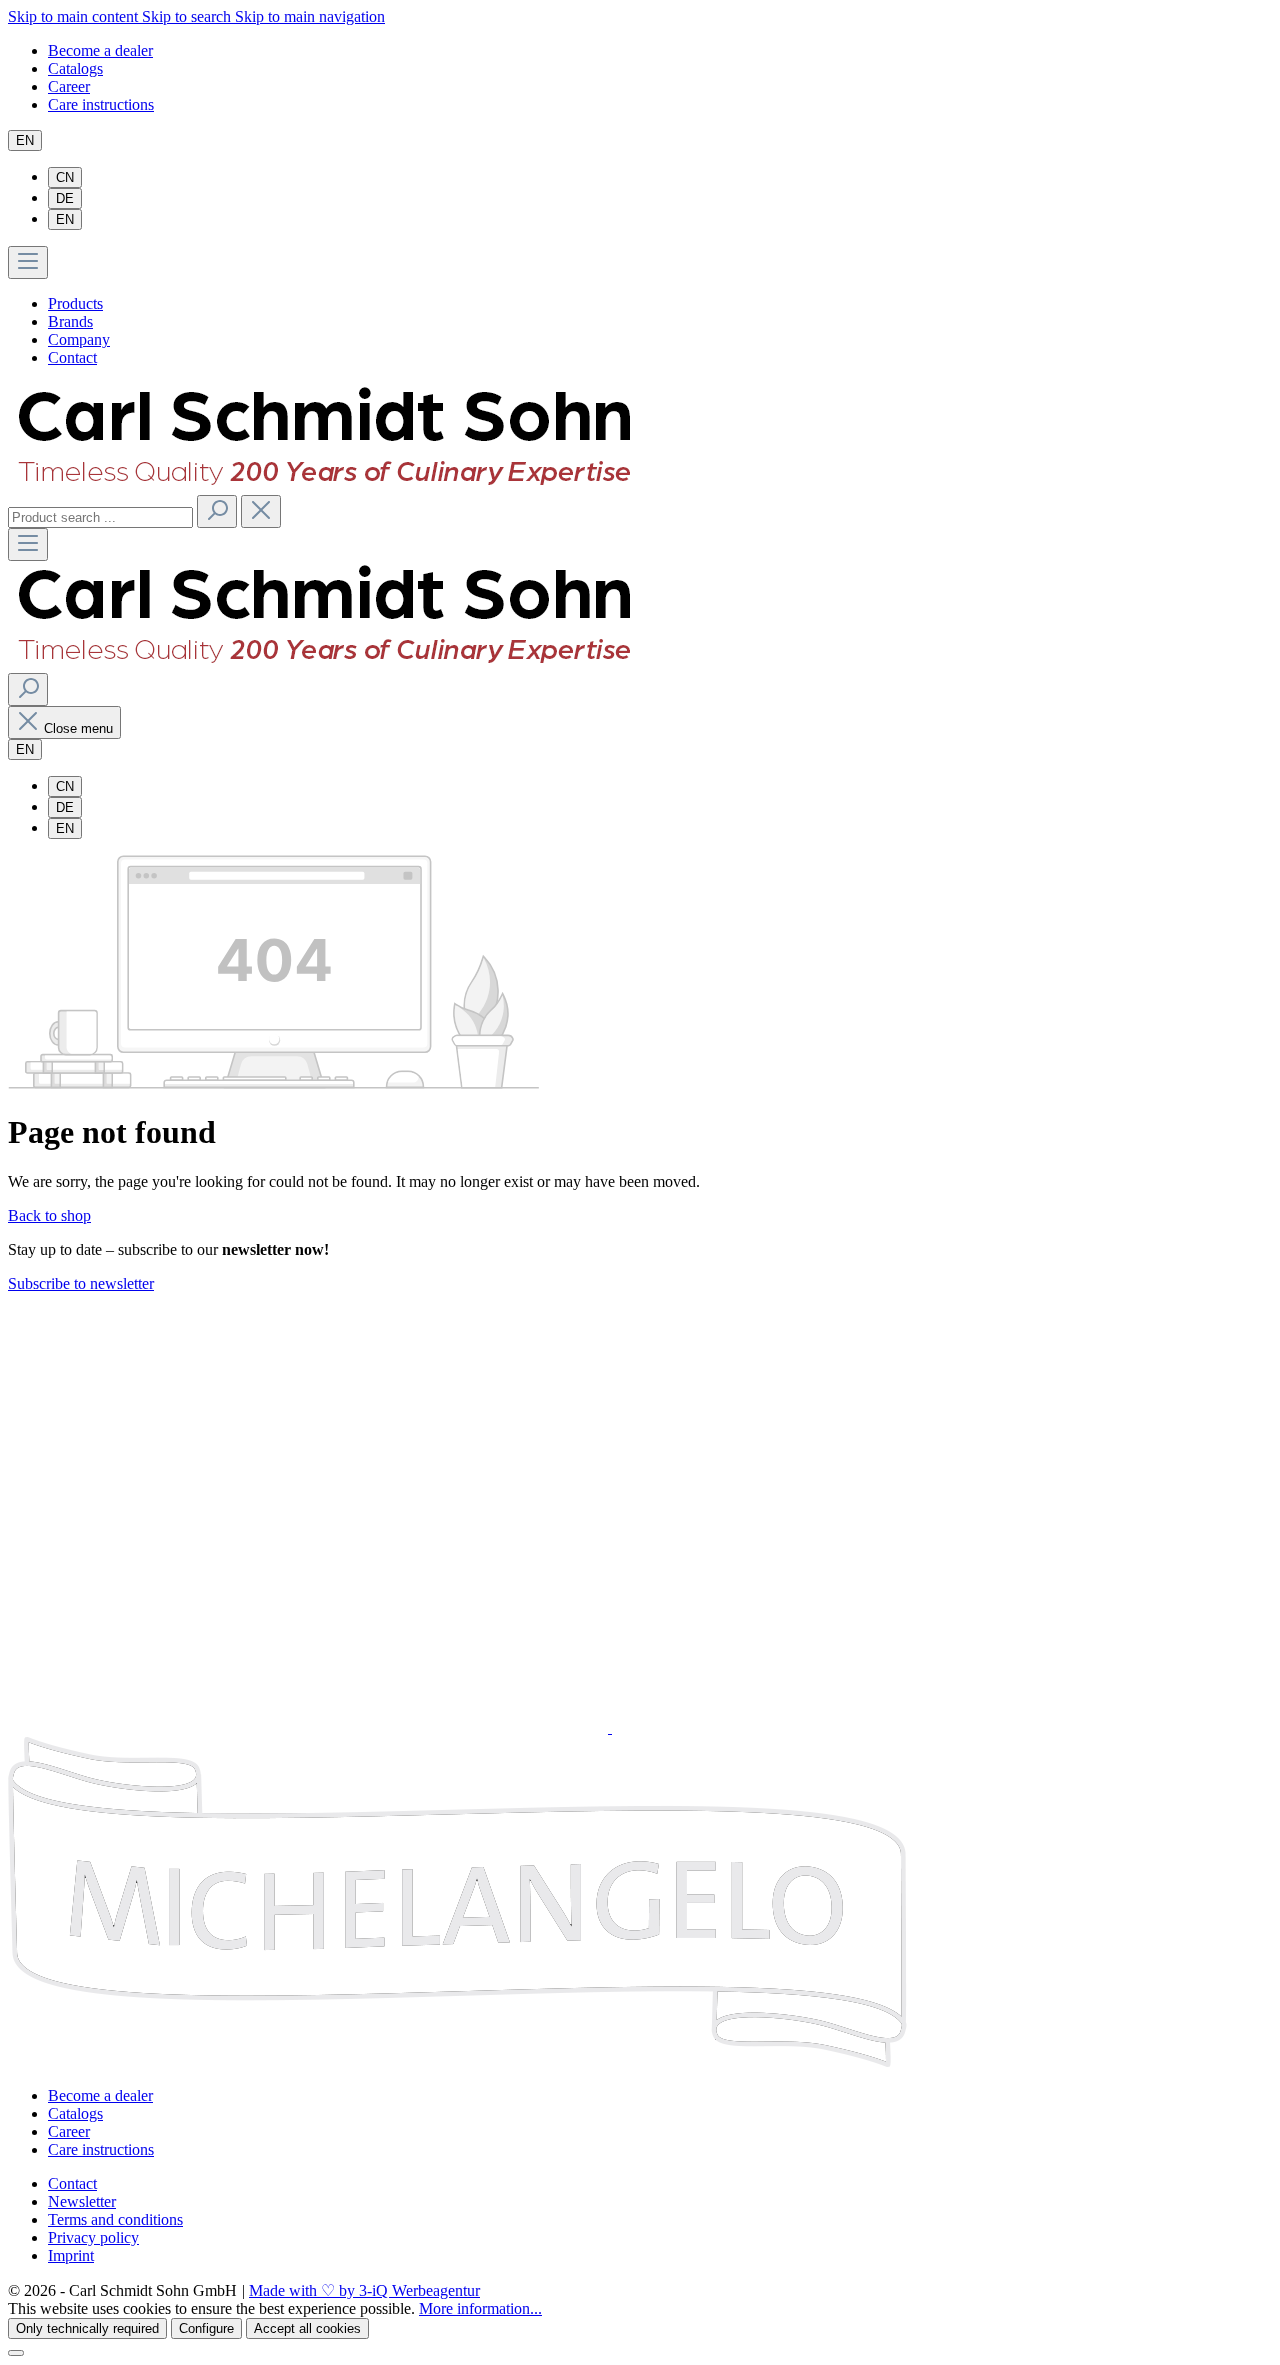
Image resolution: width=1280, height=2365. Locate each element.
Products (75, 303)
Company (79, 339)
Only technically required (87, 2328)
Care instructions (101, 104)
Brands (70, 321)
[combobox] (100, 517)
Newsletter (82, 2201)
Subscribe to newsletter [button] (81, 1283)
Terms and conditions (115, 2219)
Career (69, 86)
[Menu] (28, 262)
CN (65, 177)
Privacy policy (93, 2237)
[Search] (217, 511)
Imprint (71, 2255)
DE (65, 198)
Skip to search (188, 16)
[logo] (380, 1406)
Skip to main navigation (310, 16)
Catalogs (75, 68)
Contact (72, 357)
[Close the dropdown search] (261, 511)
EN (65, 219)
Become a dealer (100, 50)
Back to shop (49, 1215)
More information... (480, 2308)
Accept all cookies (307, 2328)
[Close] (16, 2353)
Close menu (78, 728)
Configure (206, 2328)
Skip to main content (75, 16)
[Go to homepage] (322, 485)
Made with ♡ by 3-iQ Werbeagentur (364, 2290)
